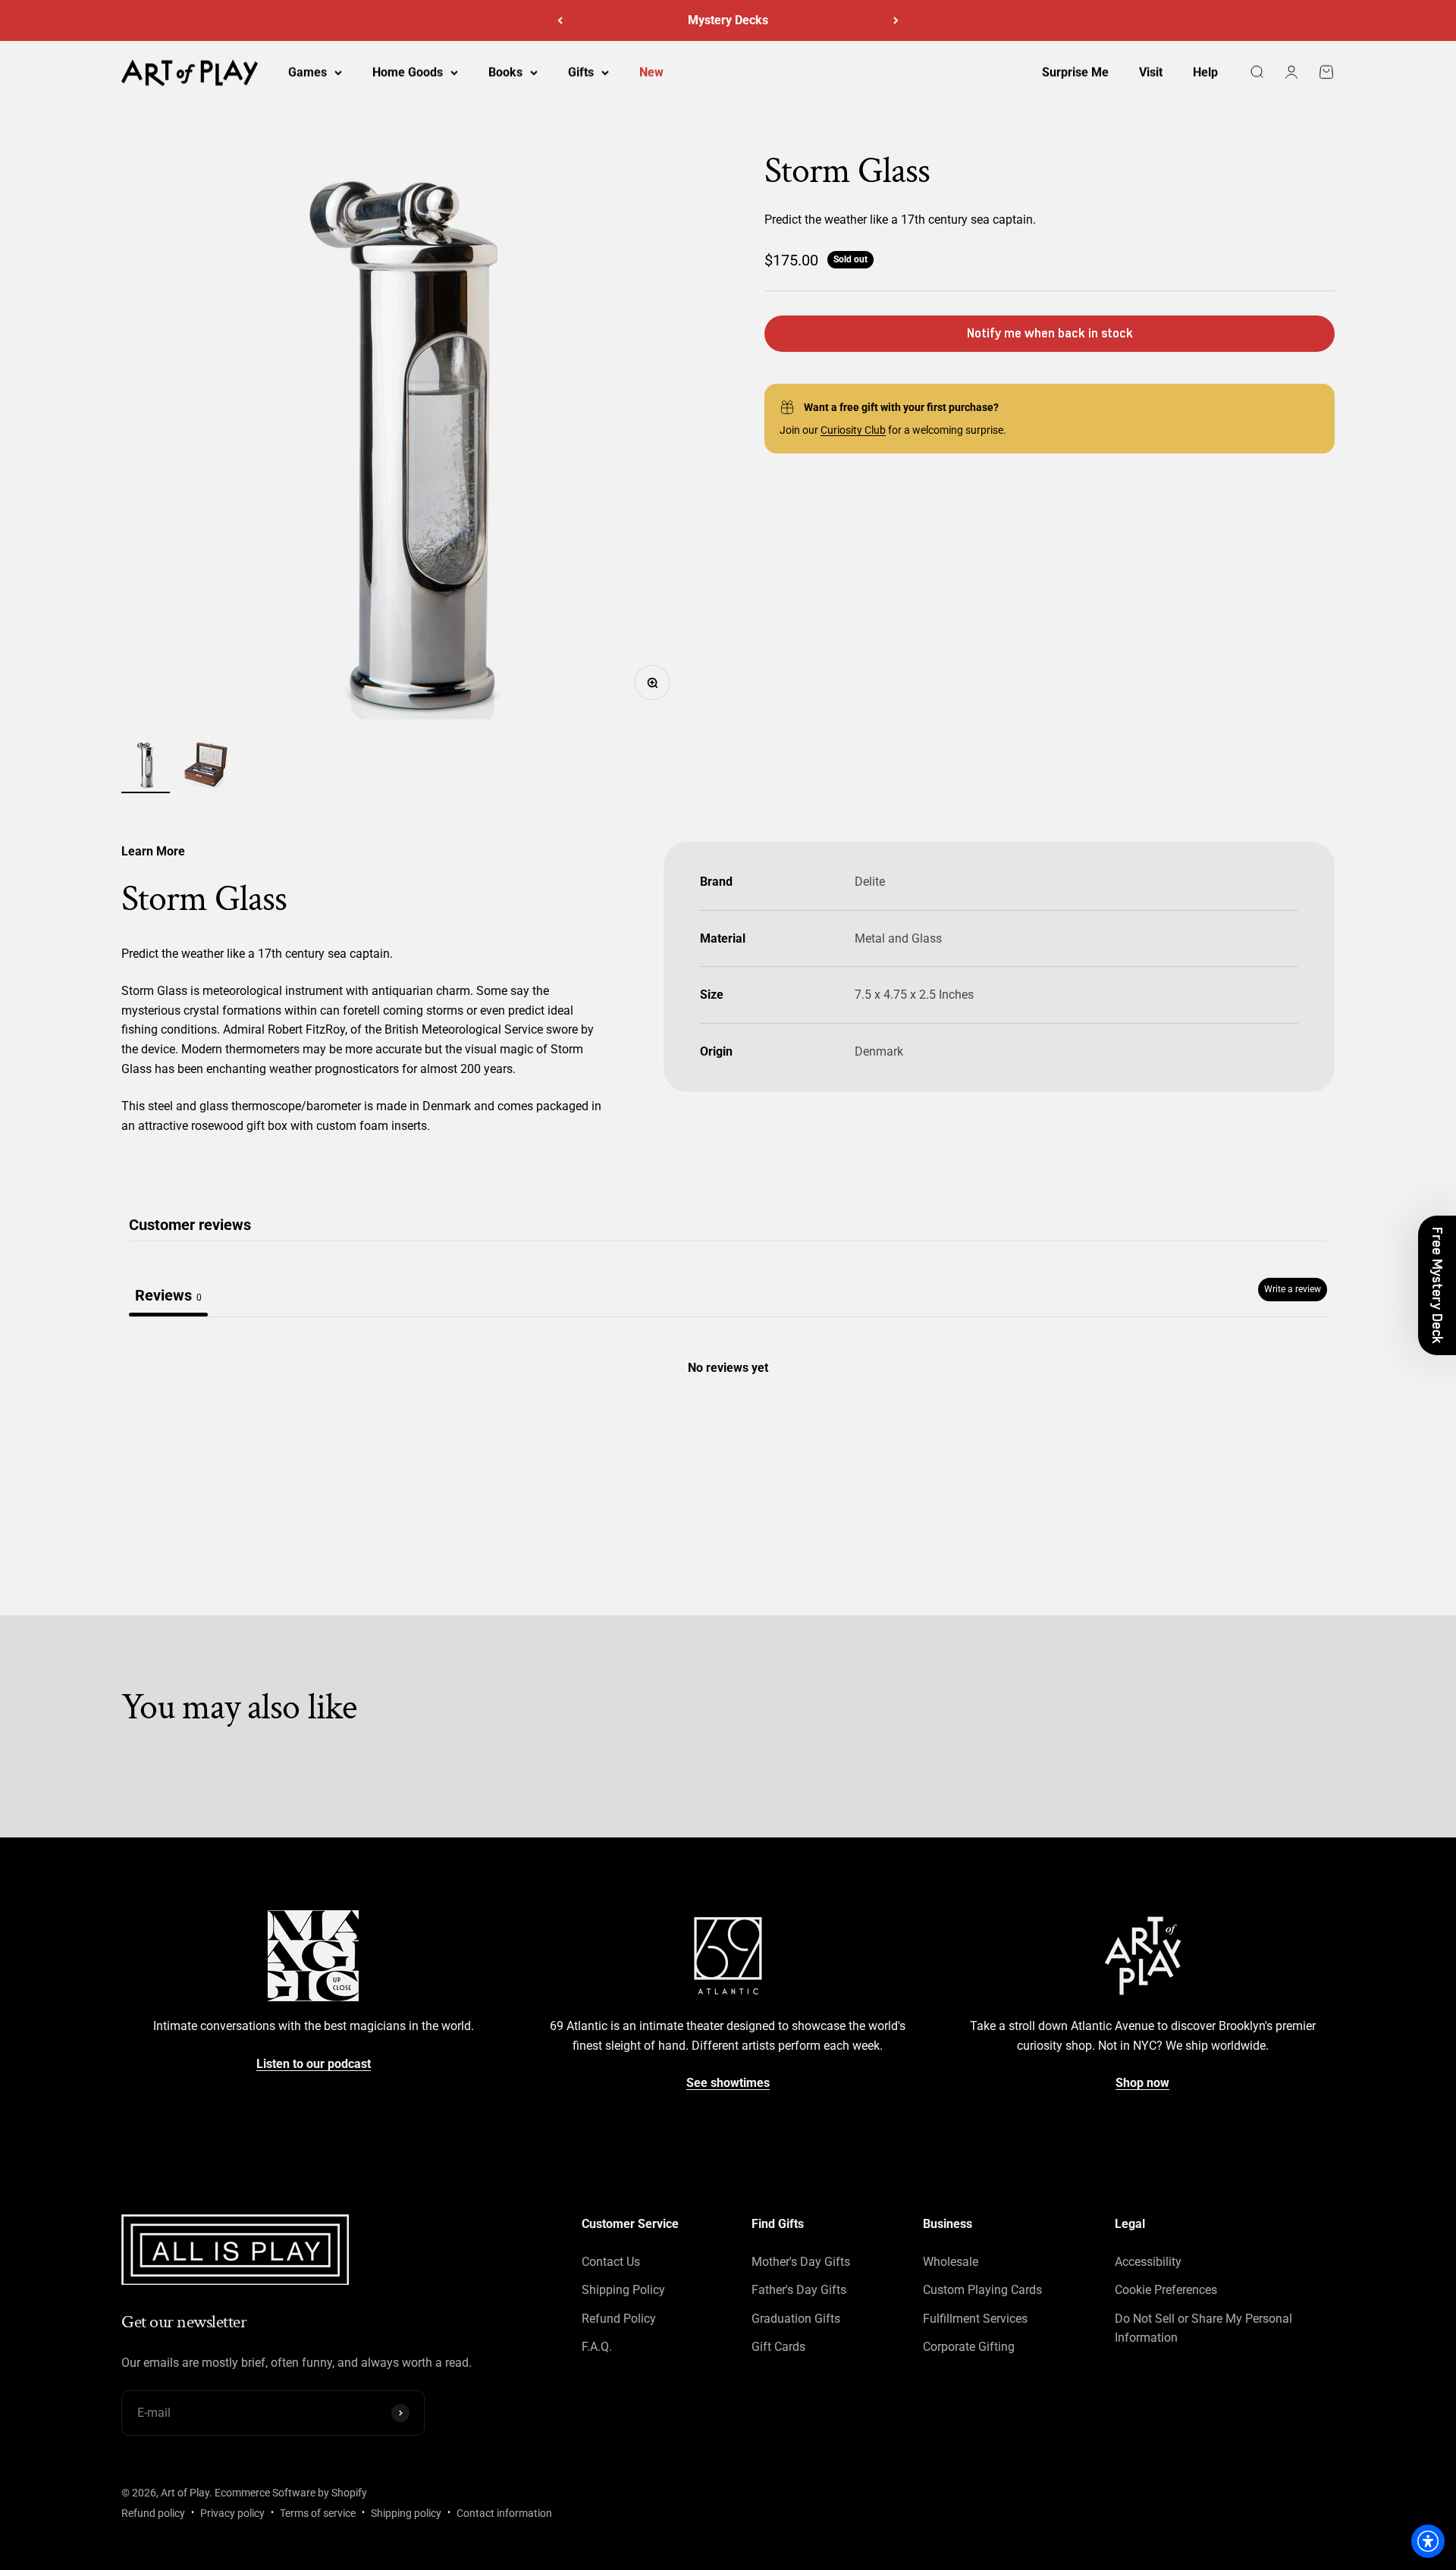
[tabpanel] (728, 1432)
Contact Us (611, 2262)
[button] (1437, 1285)
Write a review (1293, 1289)
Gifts (581, 72)
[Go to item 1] (146, 767)
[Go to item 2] (206, 767)
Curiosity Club (853, 430)
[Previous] (560, 20)
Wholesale (951, 2262)
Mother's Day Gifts (801, 2262)
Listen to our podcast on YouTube (728, 20)
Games (308, 72)
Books (505, 72)
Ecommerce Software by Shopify (291, 2493)
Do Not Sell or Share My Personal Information (1203, 2328)
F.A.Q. (597, 2347)
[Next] (896, 20)
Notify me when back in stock (1050, 333)
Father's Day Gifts (799, 2290)
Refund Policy (619, 2319)
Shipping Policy (623, 2290)
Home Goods (408, 72)
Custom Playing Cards (982, 2290)
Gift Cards (778, 2347)
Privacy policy (232, 2513)
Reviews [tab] (168, 1295)
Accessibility (1148, 2262)
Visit (1151, 72)
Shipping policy (406, 2513)
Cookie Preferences (1166, 2290)
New (651, 72)
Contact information (504, 2513)
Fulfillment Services (975, 2319)
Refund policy (153, 2513)
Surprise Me (1075, 72)
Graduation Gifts (796, 2319)
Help (1205, 72)
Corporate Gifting (969, 2347)
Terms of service (318, 2513)
